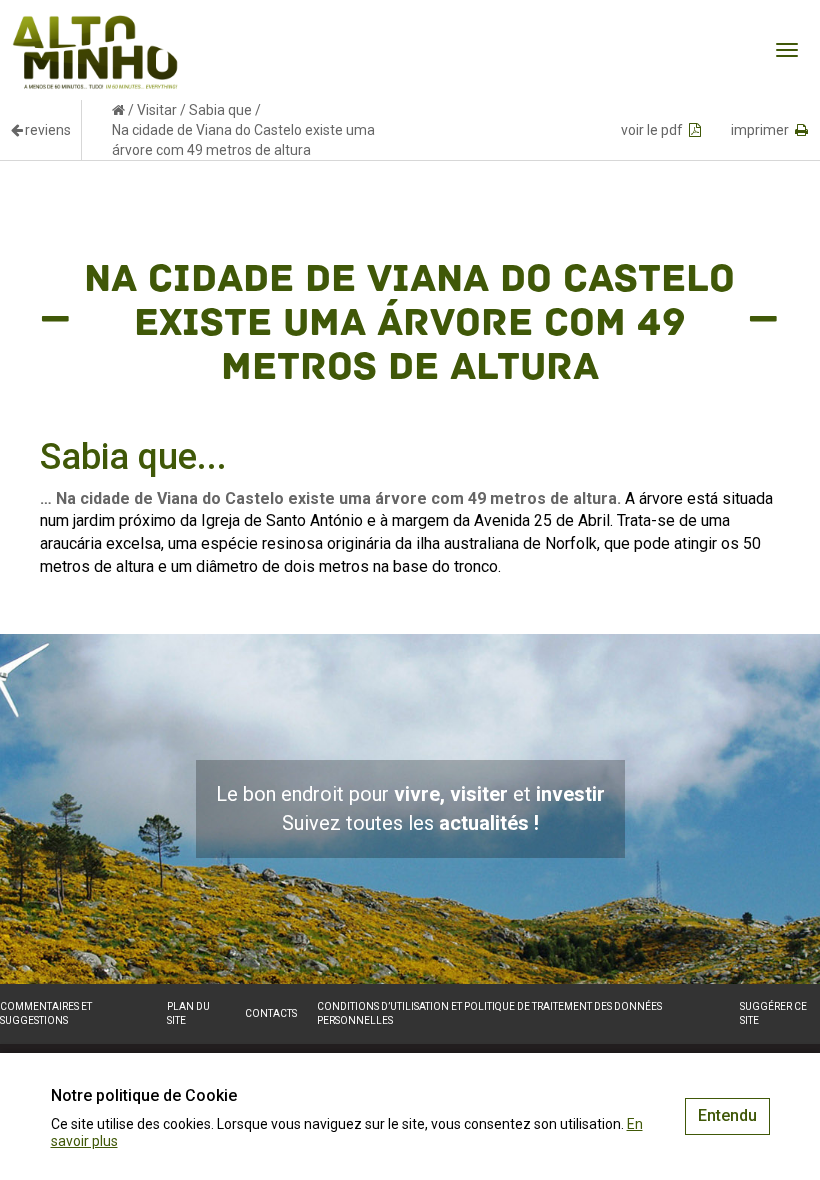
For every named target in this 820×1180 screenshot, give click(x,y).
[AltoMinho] (95, 25)
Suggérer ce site (773, 1013)
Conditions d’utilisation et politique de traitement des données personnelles (489, 1013)
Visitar (157, 110)
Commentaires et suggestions (46, 1013)
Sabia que (220, 110)
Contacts (271, 1013)
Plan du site (188, 1013)
